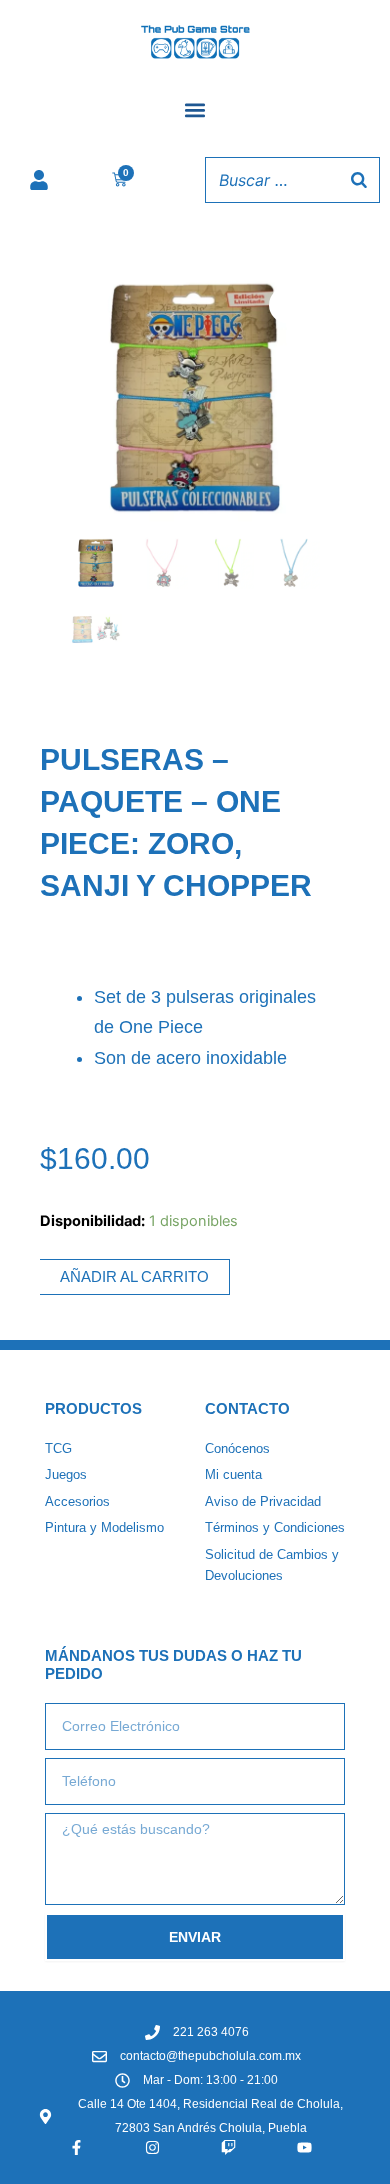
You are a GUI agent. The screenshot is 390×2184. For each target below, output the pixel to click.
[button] (195, 110)
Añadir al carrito (134, 1277)
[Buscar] (359, 180)
